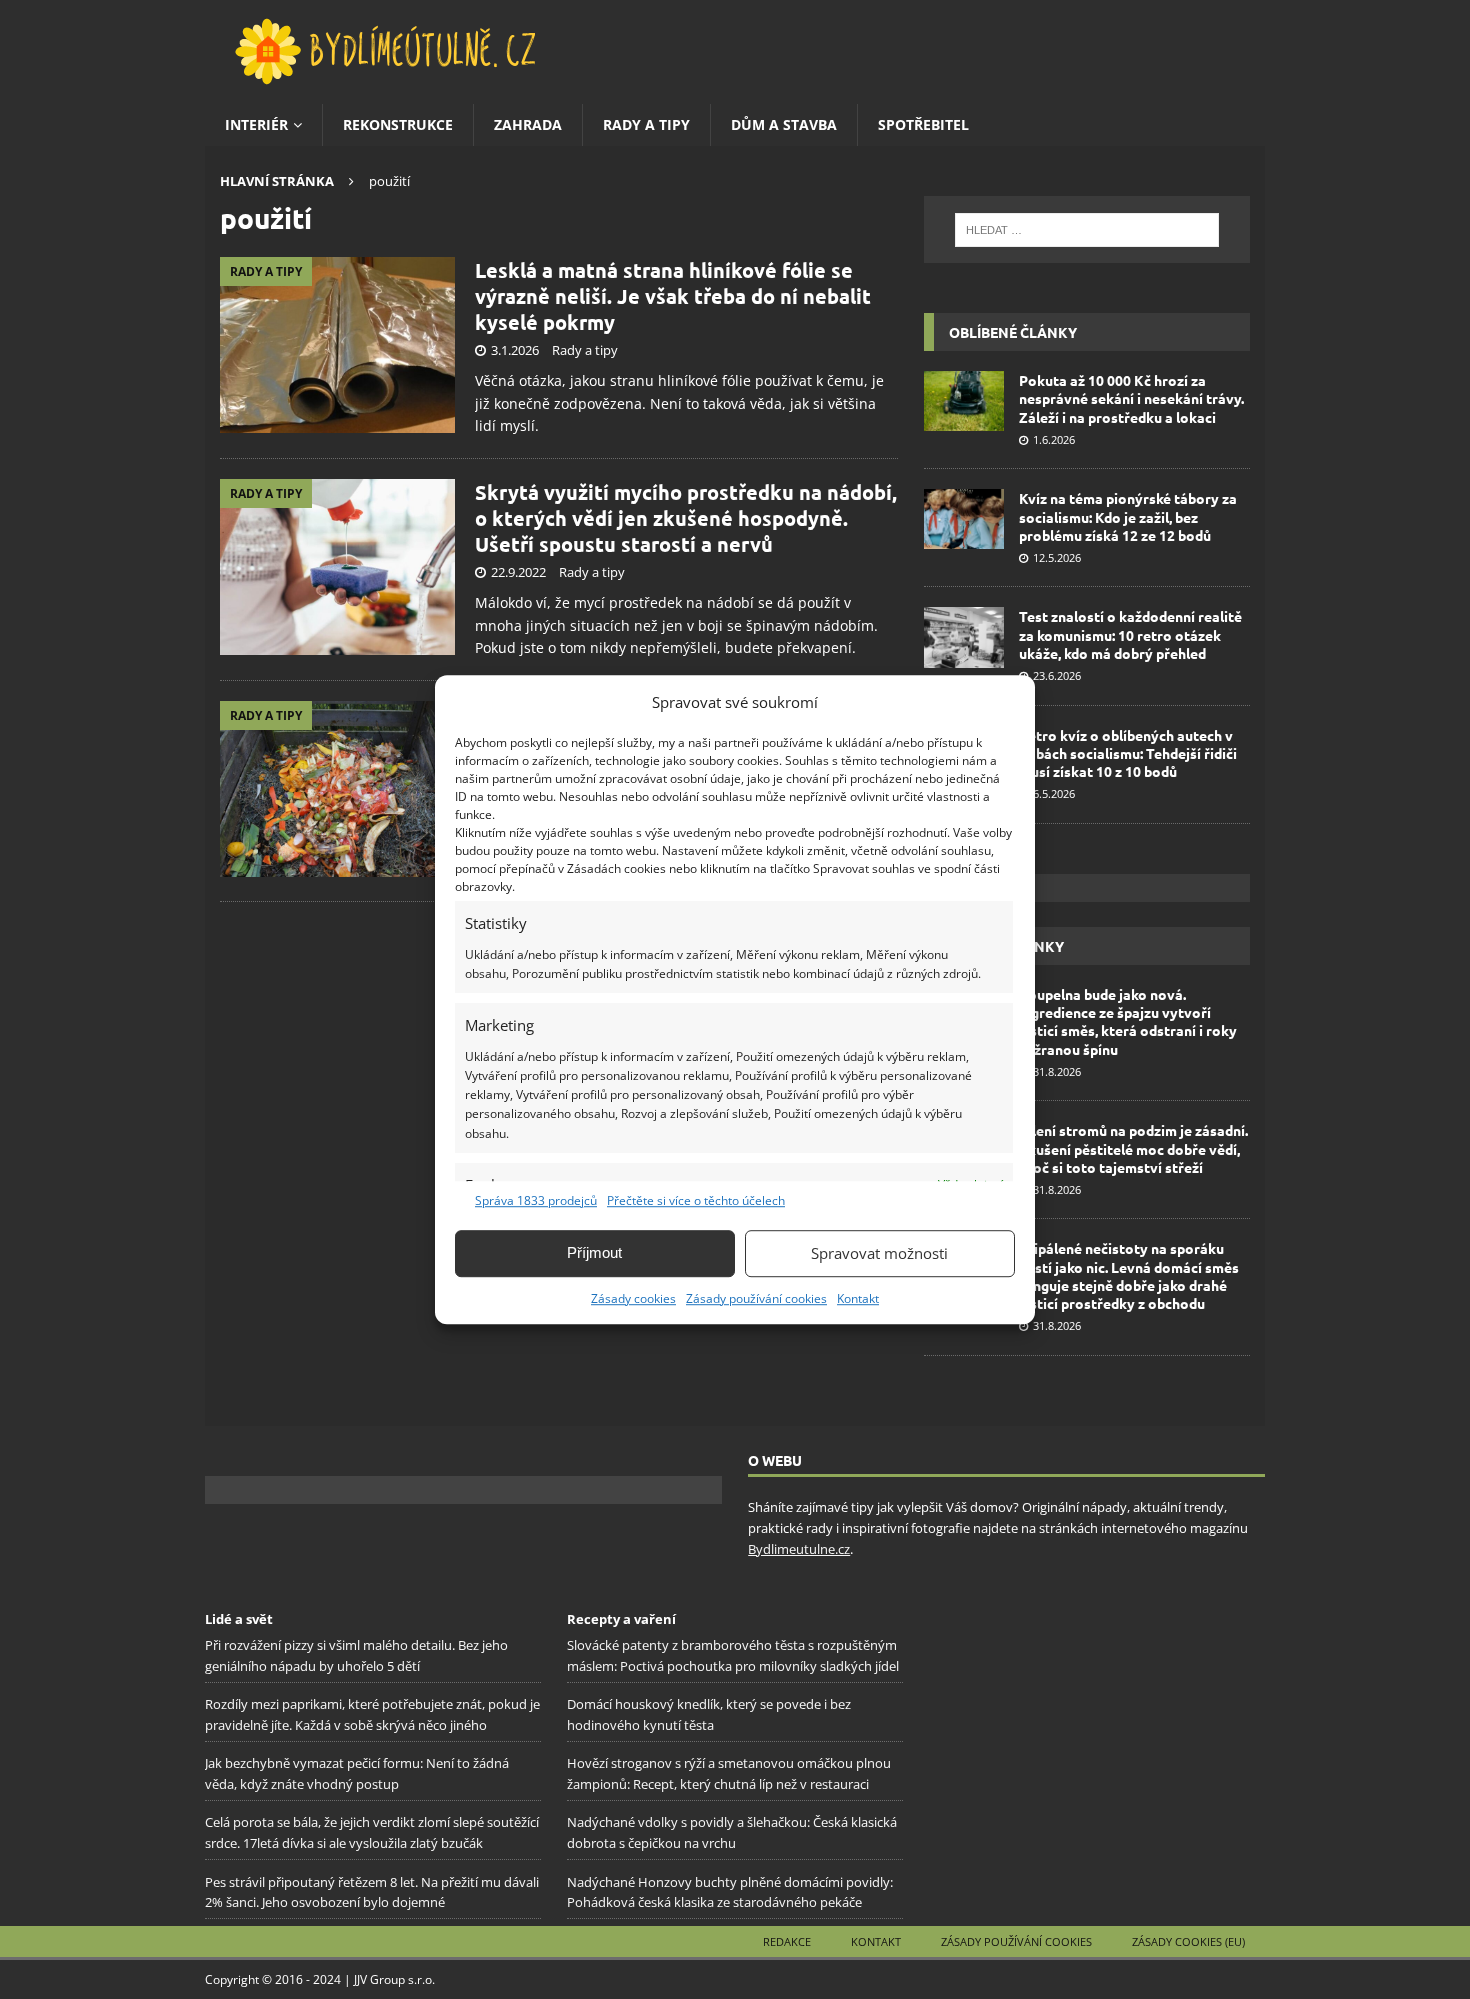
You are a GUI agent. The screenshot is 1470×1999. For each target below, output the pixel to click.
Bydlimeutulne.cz (799, 1549)
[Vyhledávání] (1087, 230)
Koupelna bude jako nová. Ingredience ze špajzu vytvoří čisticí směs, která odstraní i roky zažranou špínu (1128, 1021)
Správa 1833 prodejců (536, 1200)
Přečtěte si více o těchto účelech (696, 1200)
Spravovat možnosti (879, 1253)
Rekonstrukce (398, 124)
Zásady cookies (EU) (1188, 1941)
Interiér (256, 124)
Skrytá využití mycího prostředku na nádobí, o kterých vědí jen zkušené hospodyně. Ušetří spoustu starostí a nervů (686, 518)
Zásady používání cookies (756, 1298)
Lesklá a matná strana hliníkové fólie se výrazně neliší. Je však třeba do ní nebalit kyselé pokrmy (673, 296)
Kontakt (858, 1298)
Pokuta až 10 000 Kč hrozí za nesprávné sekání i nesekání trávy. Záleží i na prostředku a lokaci (1131, 398)
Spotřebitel (923, 124)
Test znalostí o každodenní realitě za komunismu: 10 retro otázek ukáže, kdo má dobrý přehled (1130, 634)
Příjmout (594, 1252)
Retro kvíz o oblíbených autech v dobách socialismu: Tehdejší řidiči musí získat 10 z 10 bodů (1128, 753)
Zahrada (528, 124)
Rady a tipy (646, 124)
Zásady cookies (633, 1298)
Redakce (787, 1941)
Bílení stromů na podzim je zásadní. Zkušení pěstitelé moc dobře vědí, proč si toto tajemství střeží (1133, 1148)
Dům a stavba (784, 124)
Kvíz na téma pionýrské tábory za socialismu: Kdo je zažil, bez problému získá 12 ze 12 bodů (1128, 516)
